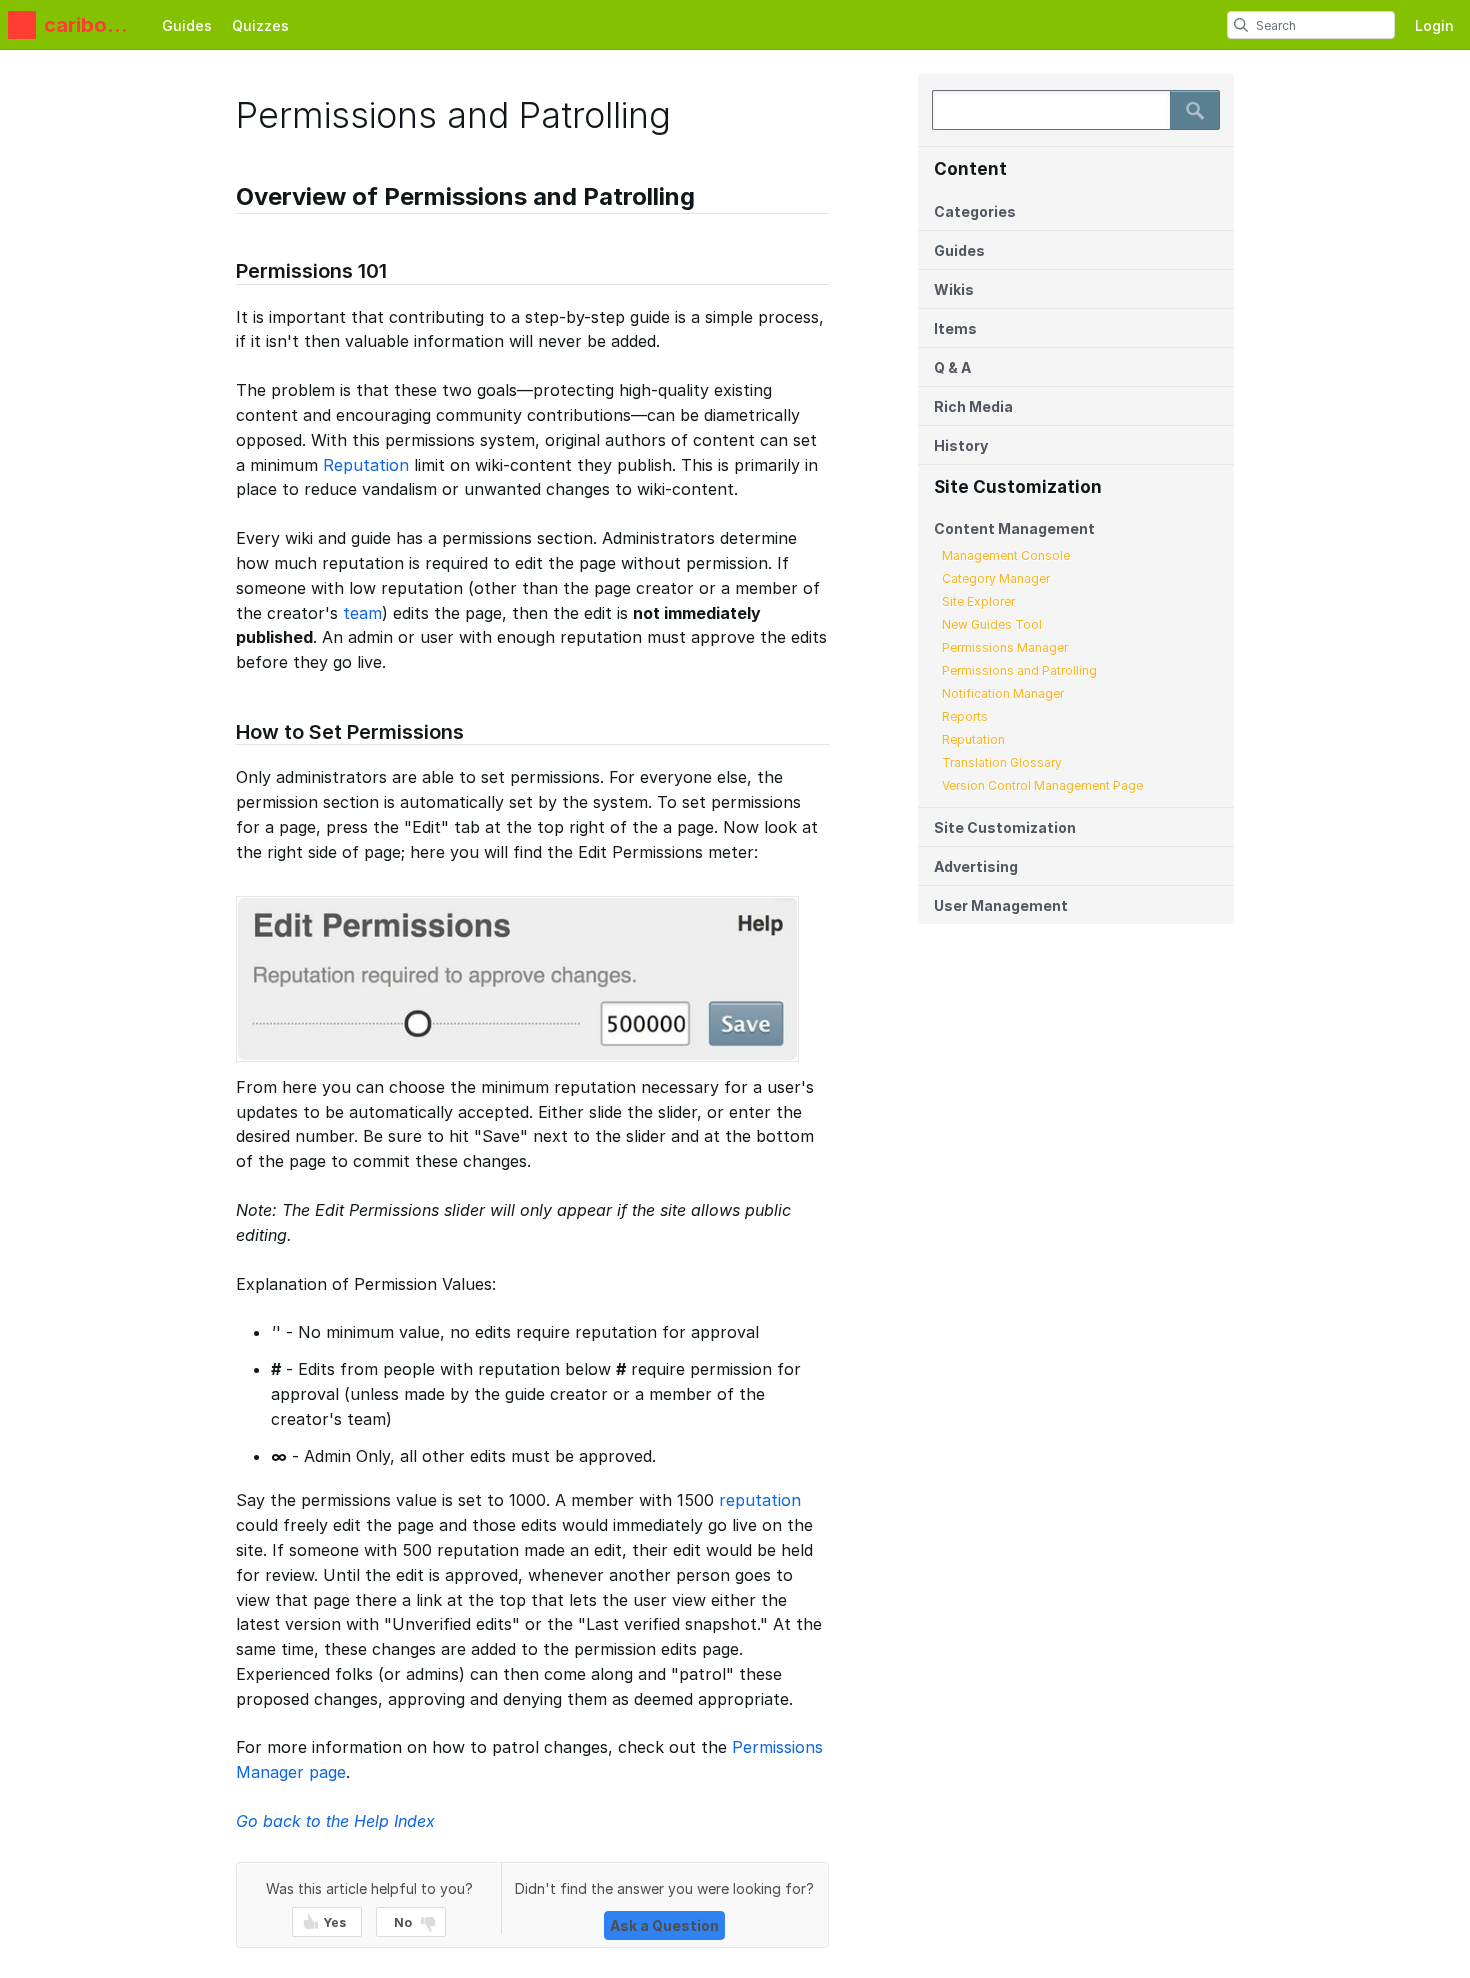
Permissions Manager (1005, 647)
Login (1434, 25)
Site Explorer (978, 601)
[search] (1241, 25)
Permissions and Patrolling (1019, 670)
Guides (187, 25)
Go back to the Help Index (335, 1821)
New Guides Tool (992, 624)
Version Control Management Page (1042, 785)
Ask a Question (664, 1925)
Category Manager (996, 578)
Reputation (973, 739)
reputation (760, 1500)
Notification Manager (1003, 693)
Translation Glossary (1002, 762)
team (362, 613)
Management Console (1006, 555)
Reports (965, 716)
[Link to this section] (226, 199)
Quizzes (260, 25)
